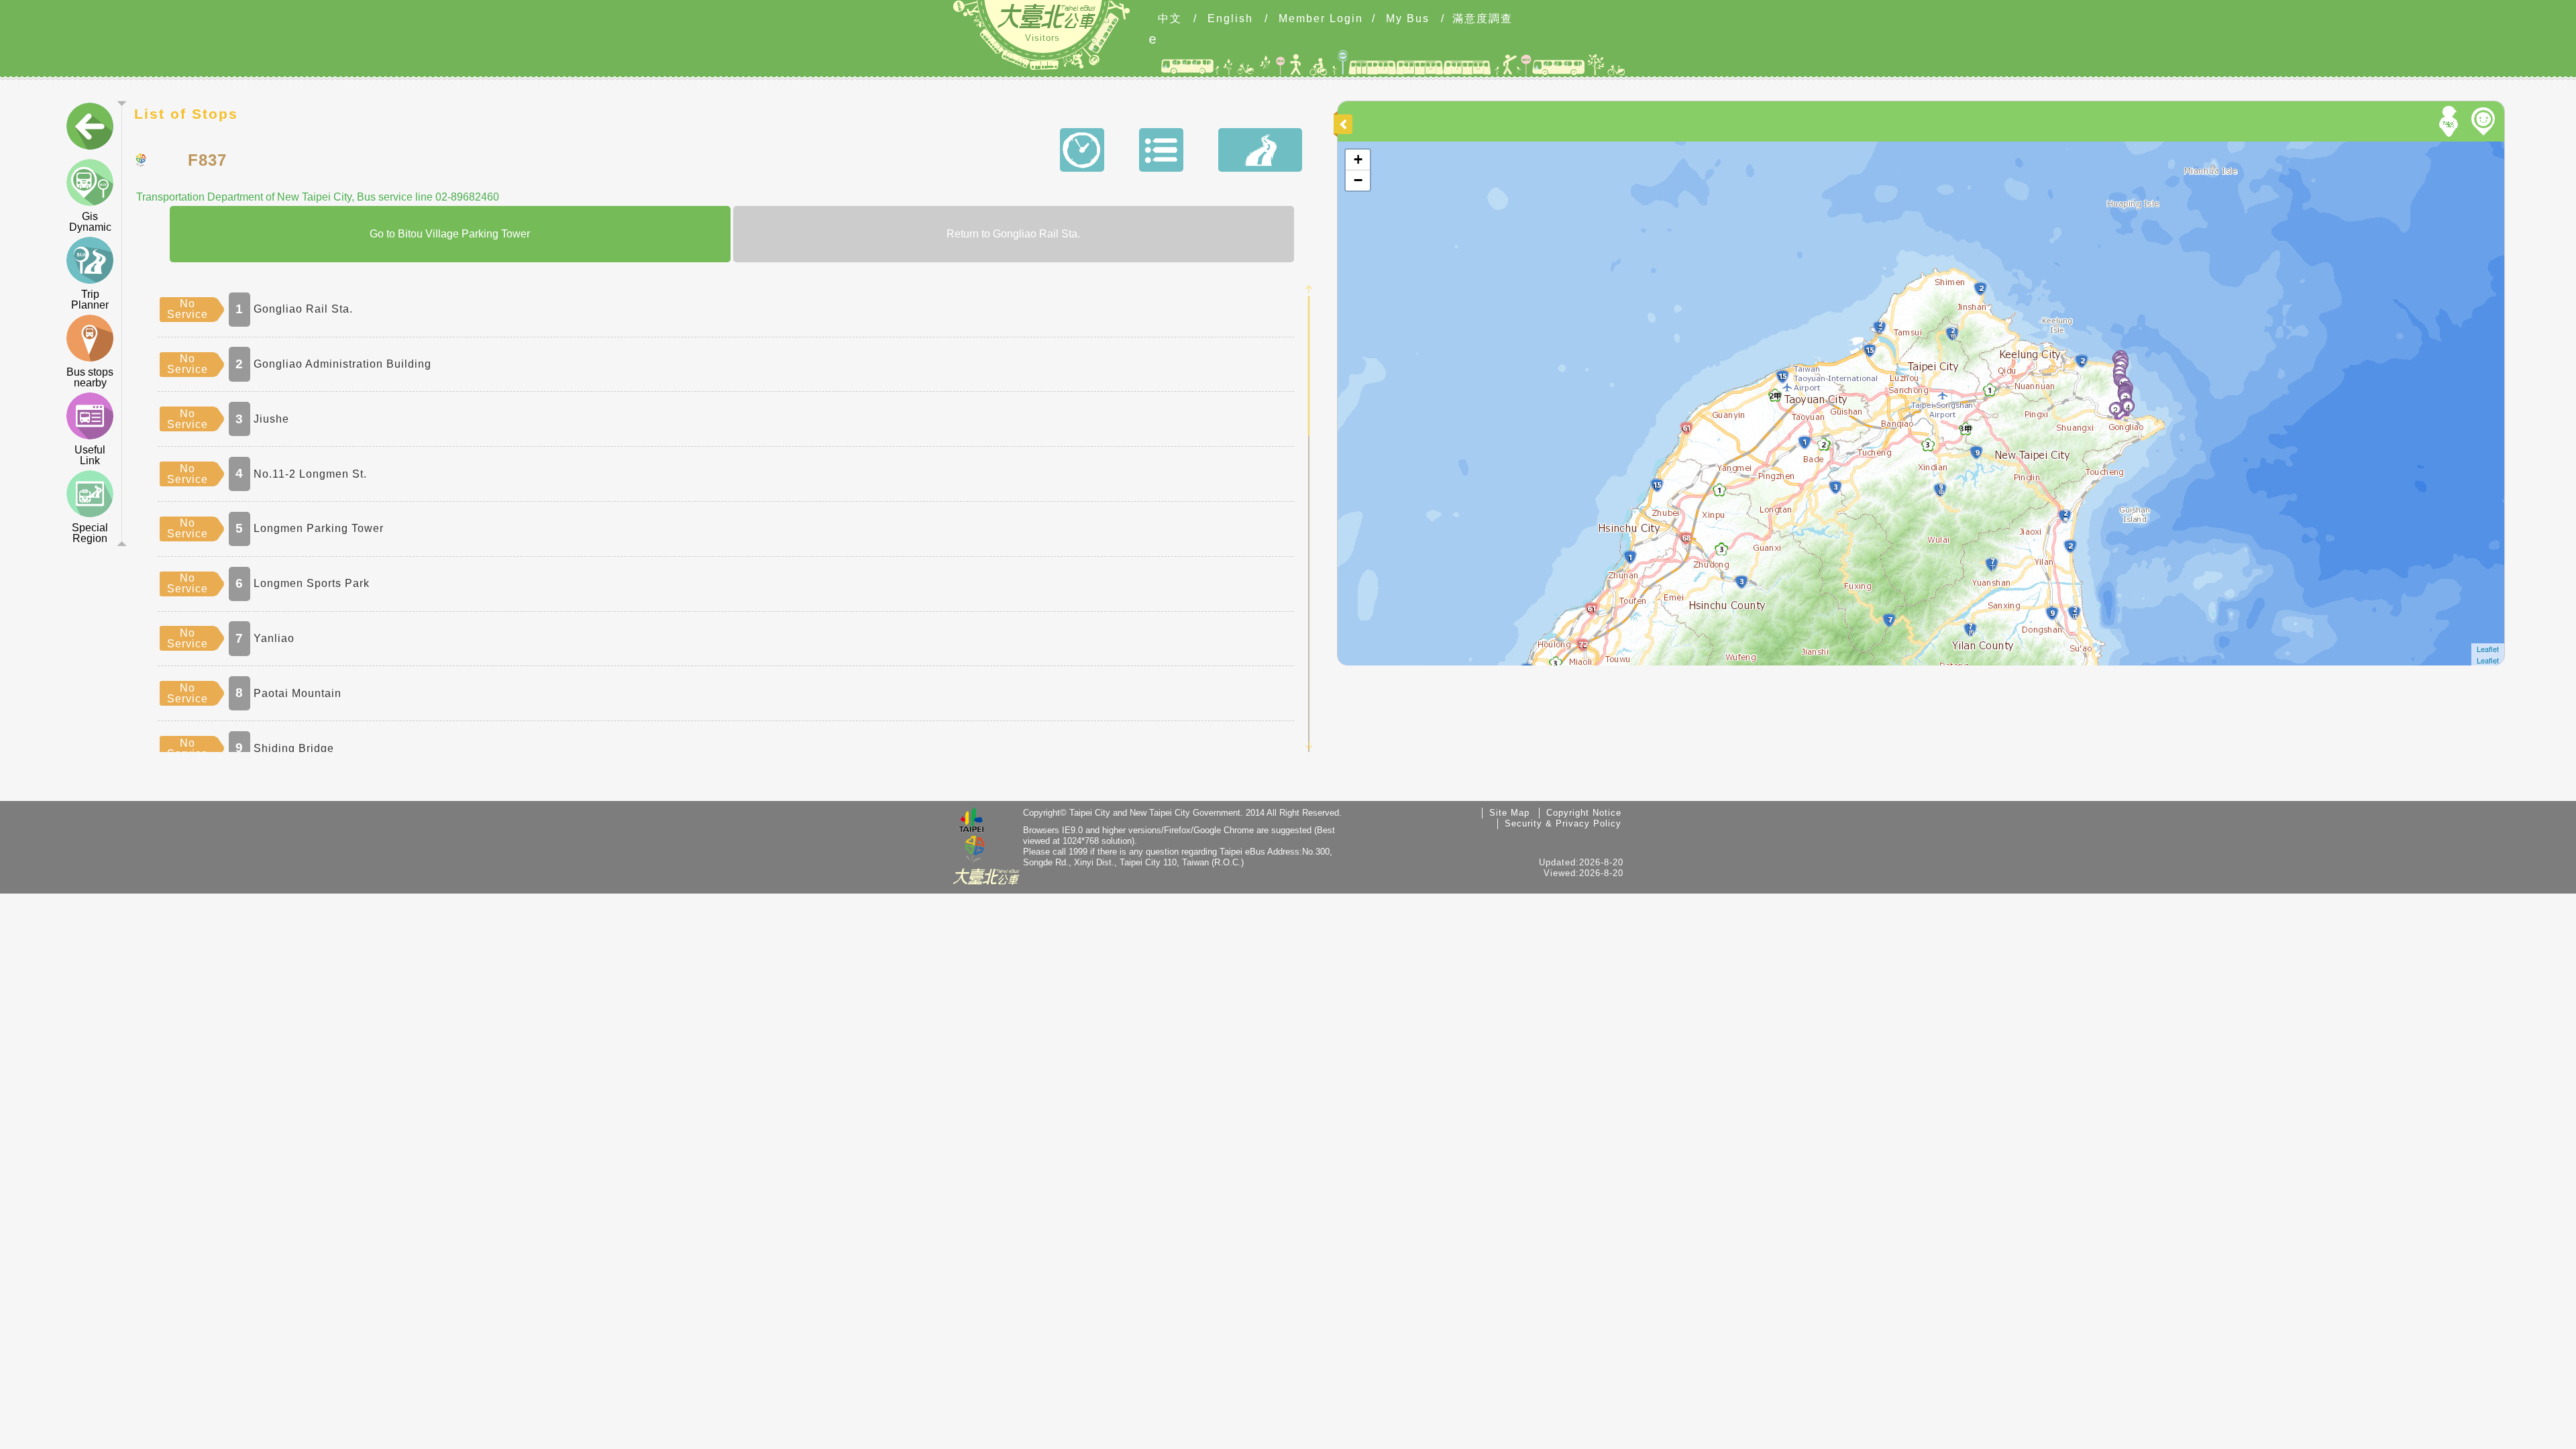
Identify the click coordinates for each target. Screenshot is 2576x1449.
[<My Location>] (2451, 121)
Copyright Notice (1584, 813)
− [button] (1358, 180)
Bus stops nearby (90, 377)
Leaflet (2488, 649)
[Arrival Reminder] (1365, 284)
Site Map (1509, 813)
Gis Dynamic (90, 222)
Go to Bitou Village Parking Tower (450, 234)
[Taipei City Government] (971, 822)
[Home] (1046, 16)
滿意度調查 (1483, 19)
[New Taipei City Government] (975, 850)
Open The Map (1367, 147)
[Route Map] (1260, 150)
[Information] (1161, 150)
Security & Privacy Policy (1563, 823)
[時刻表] (1082, 150)
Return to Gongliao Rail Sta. (1013, 234)
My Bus (1408, 19)
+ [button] (1358, 159)
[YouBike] (2485, 121)
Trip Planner (90, 300)
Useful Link (90, 455)
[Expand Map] (1345, 124)
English (1230, 19)
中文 (1170, 19)
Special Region (90, 533)
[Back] (90, 129)
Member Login (1321, 19)
